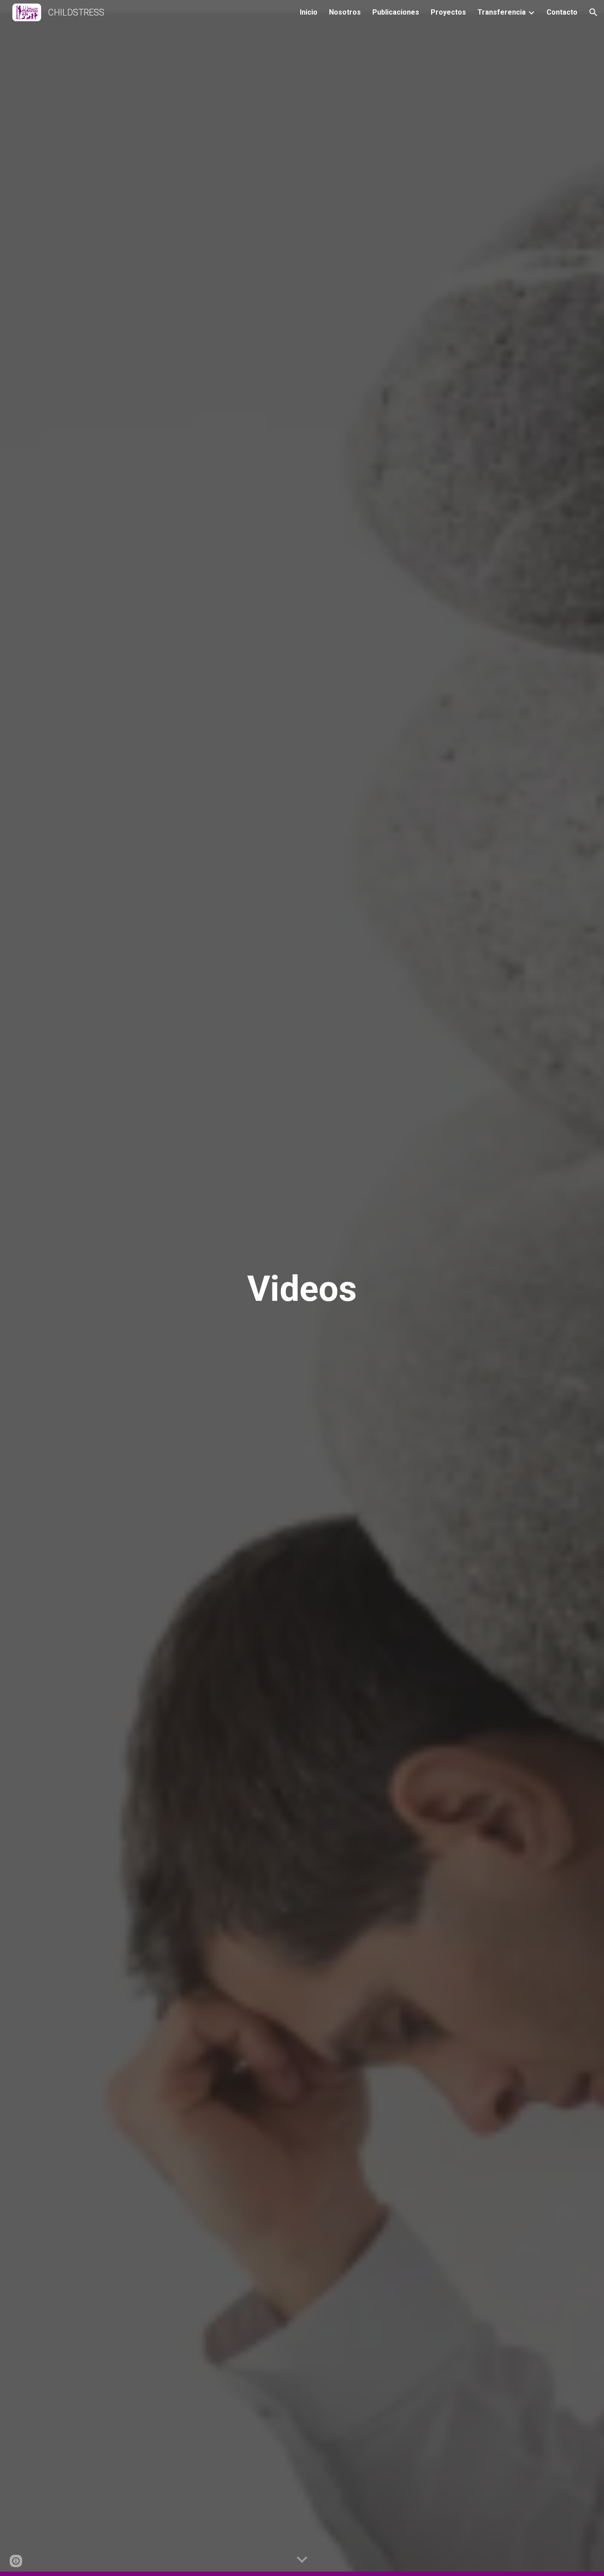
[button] (593, 12)
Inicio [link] (309, 12)
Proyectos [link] (448, 12)
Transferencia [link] (502, 12)
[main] (302, 1288)
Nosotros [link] (345, 12)
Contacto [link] (562, 12)
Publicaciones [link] (396, 12)
